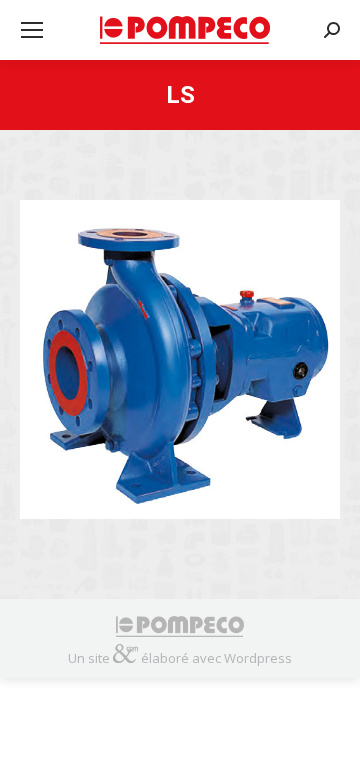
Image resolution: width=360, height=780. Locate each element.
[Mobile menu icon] (32, 30)
